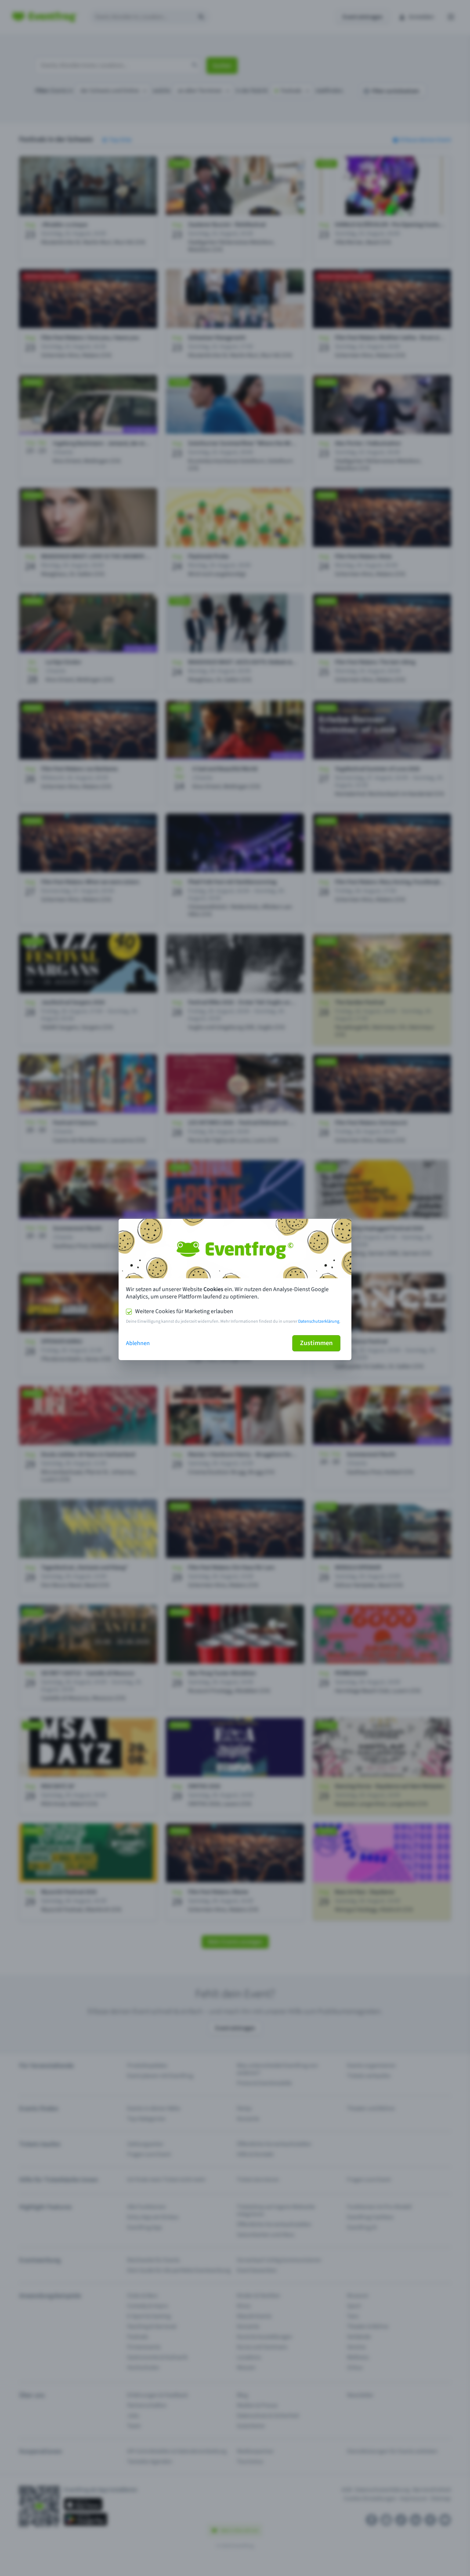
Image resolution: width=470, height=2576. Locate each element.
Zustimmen (316, 1343)
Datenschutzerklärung (319, 1321)
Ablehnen (138, 1343)
